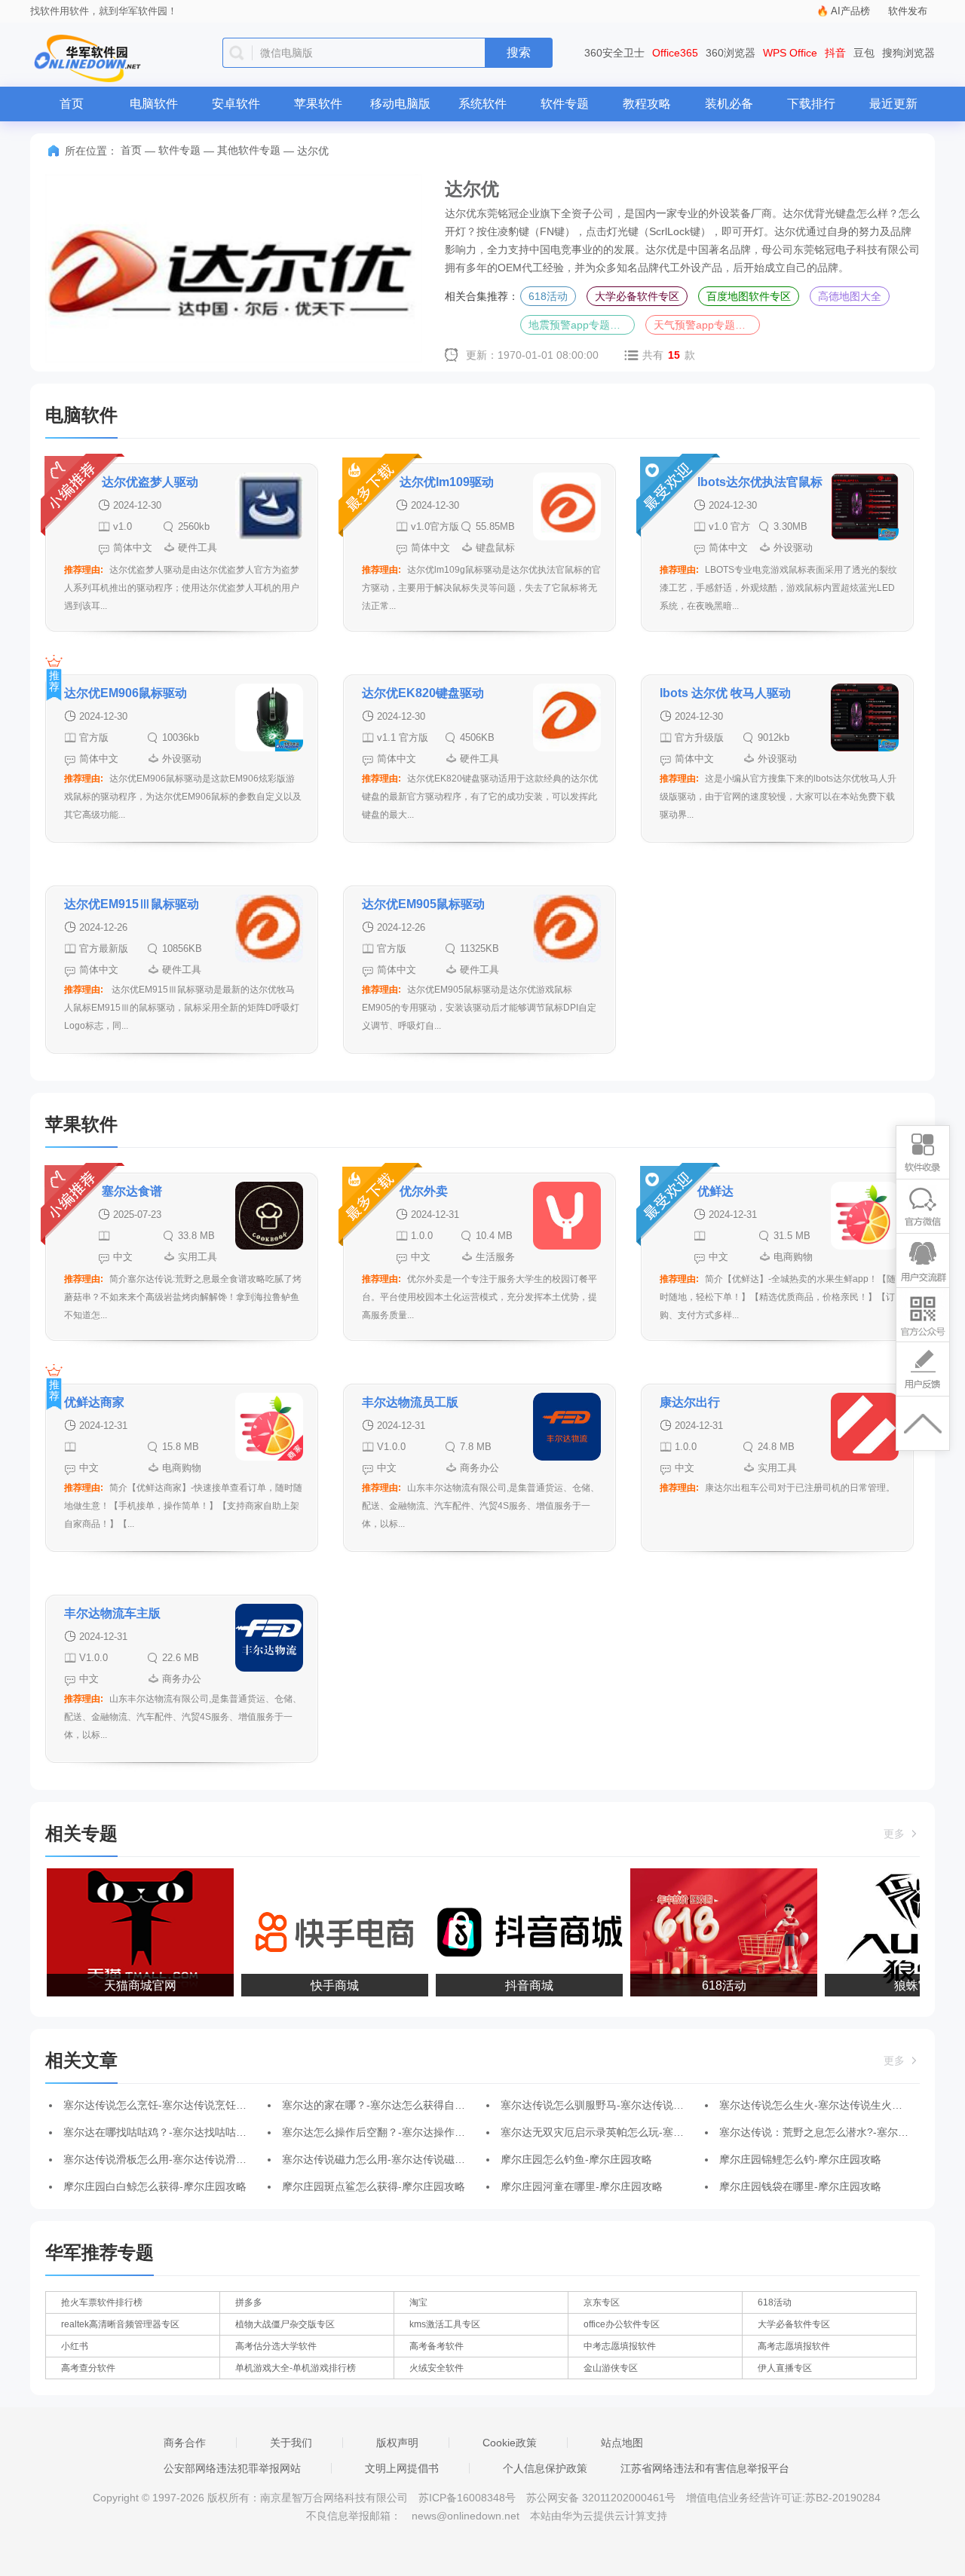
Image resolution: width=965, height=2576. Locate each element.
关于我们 (291, 2443)
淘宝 (418, 2302)
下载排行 (811, 104)
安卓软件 (236, 104)
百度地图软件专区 (749, 296)
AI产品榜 (850, 11)
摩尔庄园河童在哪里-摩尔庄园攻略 (582, 2186)
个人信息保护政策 (545, 2468)
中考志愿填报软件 (620, 2346)
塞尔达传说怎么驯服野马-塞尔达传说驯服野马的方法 (624, 2105)
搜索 (519, 52)
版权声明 (397, 2443)
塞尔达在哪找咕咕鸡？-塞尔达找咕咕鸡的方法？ (176, 2132)
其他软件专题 (249, 150)
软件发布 (908, 11)
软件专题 (565, 104)
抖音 (835, 53)
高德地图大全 (850, 296)
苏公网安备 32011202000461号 (602, 2498)
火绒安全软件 (437, 2368)
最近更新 (893, 104)
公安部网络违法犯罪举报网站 (232, 2468)
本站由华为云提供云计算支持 (599, 2516)
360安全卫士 (614, 53)
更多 (896, 1834)
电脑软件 (154, 104)
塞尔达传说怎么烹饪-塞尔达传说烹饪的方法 (165, 2105)
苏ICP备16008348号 (467, 2498)
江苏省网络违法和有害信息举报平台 (705, 2468)
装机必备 (729, 104)
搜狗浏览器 (908, 53)
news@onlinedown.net (466, 2516)
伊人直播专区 (785, 2368)
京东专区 (602, 2302)
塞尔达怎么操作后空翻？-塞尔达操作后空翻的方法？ (405, 2132)
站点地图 (622, 2443)
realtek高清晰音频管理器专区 (120, 2324)
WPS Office (790, 53)
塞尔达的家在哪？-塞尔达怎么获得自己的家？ (389, 2105)
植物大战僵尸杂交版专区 (285, 2324)
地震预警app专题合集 (580, 325)
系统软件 (482, 104)
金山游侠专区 (611, 2368)
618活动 (548, 296)
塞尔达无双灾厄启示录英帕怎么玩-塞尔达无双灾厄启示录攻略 (645, 2132)
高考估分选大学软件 (276, 2346)
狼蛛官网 (900, 1986)
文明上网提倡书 (402, 2468)
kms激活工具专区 (445, 2324)
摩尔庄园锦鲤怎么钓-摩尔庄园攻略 (800, 2159)
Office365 (675, 53)
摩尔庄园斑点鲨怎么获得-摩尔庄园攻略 (374, 2186)
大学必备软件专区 (637, 296)
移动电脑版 (400, 104)
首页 (72, 104)
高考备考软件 (437, 2346)
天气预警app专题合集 (705, 325)
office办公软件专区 (622, 2324)
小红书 (75, 2346)
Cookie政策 (510, 2443)
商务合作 (185, 2443)
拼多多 (249, 2302)
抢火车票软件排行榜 (102, 2302)
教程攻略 (647, 104)
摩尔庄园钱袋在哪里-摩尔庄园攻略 (800, 2186)
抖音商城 (511, 1986)
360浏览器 (731, 53)
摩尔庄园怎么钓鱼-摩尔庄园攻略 (576, 2159)
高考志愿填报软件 (794, 2346)
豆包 (864, 53)
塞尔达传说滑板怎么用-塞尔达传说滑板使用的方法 (181, 2159)
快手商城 (317, 1986)
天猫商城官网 (122, 1986)
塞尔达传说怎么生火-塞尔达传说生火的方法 (821, 2105)
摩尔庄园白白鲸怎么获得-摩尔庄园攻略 (155, 2186)
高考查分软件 (88, 2368)
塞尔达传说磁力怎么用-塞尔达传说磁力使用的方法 (400, 2159)
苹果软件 (318, 104)
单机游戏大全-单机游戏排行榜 (296, 2368)
